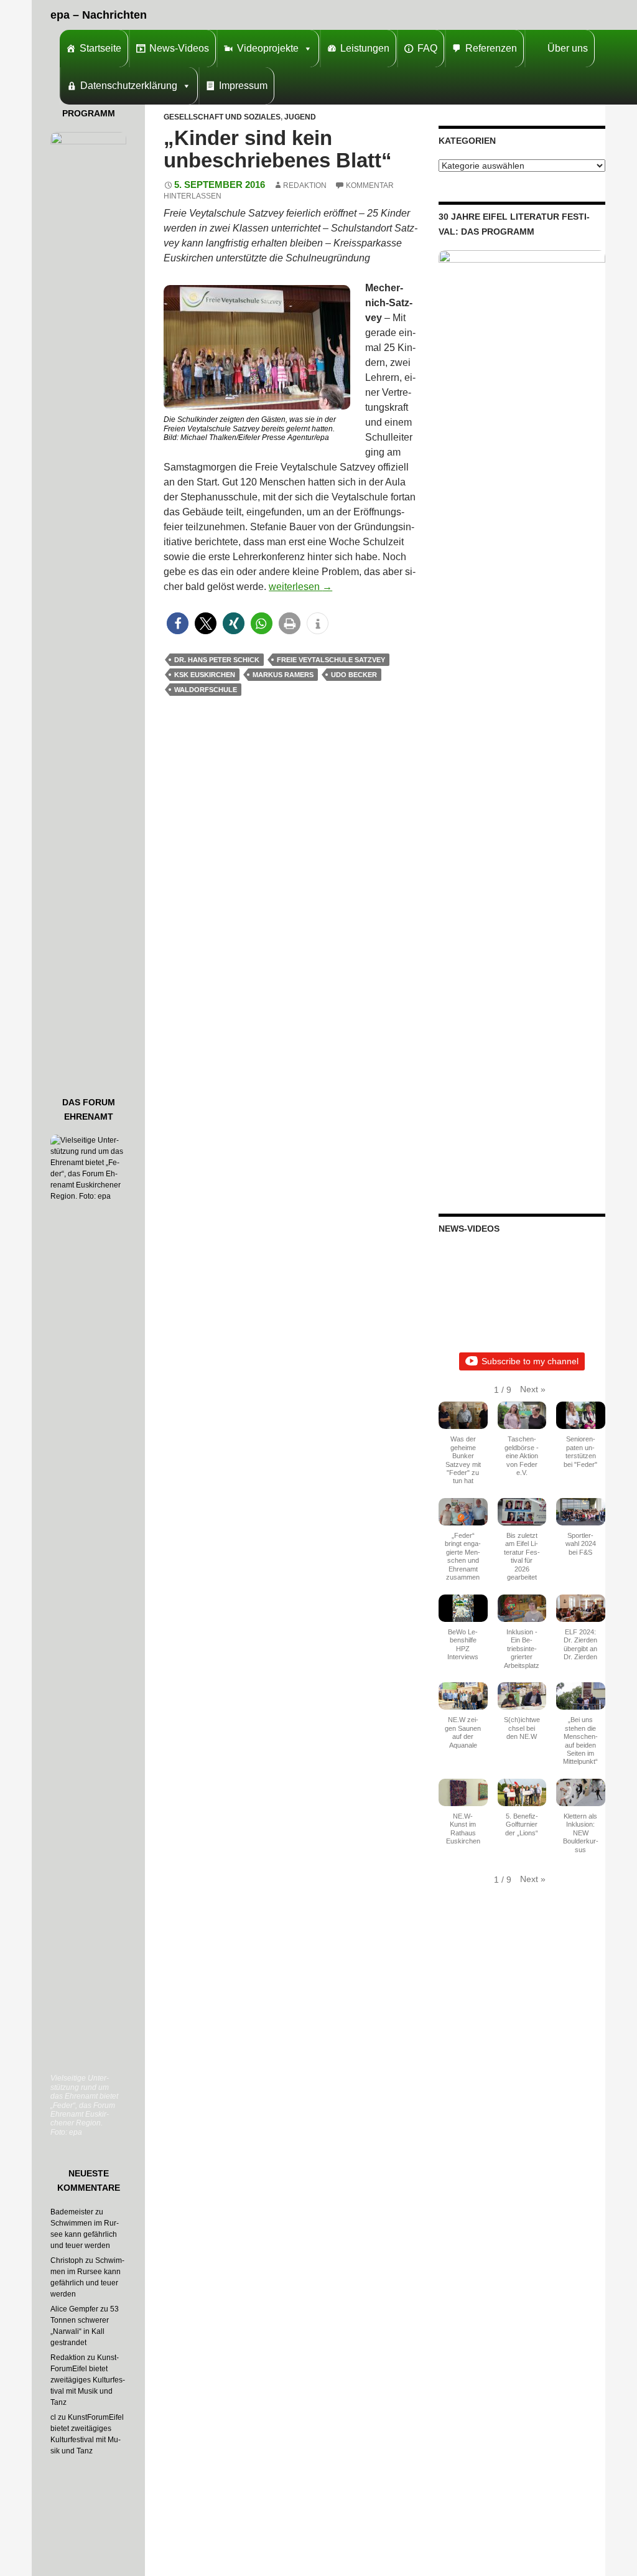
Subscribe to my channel (530, 1361)
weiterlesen (300, 587)
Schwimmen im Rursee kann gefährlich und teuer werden (85, 2234)
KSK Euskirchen (205, 675)
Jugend (300, 117)
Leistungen (365, 48)
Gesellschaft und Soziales (222, 117)
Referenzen (491, 48)
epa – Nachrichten (99, 15)
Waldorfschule (206, 690)
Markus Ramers (283, 675)
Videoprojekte (268, 48)
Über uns (568, 48)
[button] (178, 623)
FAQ (427, 48)
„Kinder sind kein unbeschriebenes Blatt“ (278, 149)
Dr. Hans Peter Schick (217, 660)
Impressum (243, 86)
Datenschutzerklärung (129, 86)
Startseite (100, 48)
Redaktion (305, 185)
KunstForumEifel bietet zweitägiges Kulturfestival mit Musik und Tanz (88, 2380)
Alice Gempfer (74, 2309)
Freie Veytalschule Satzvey (331, 660)
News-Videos (179, 48)
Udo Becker (354, 675)
